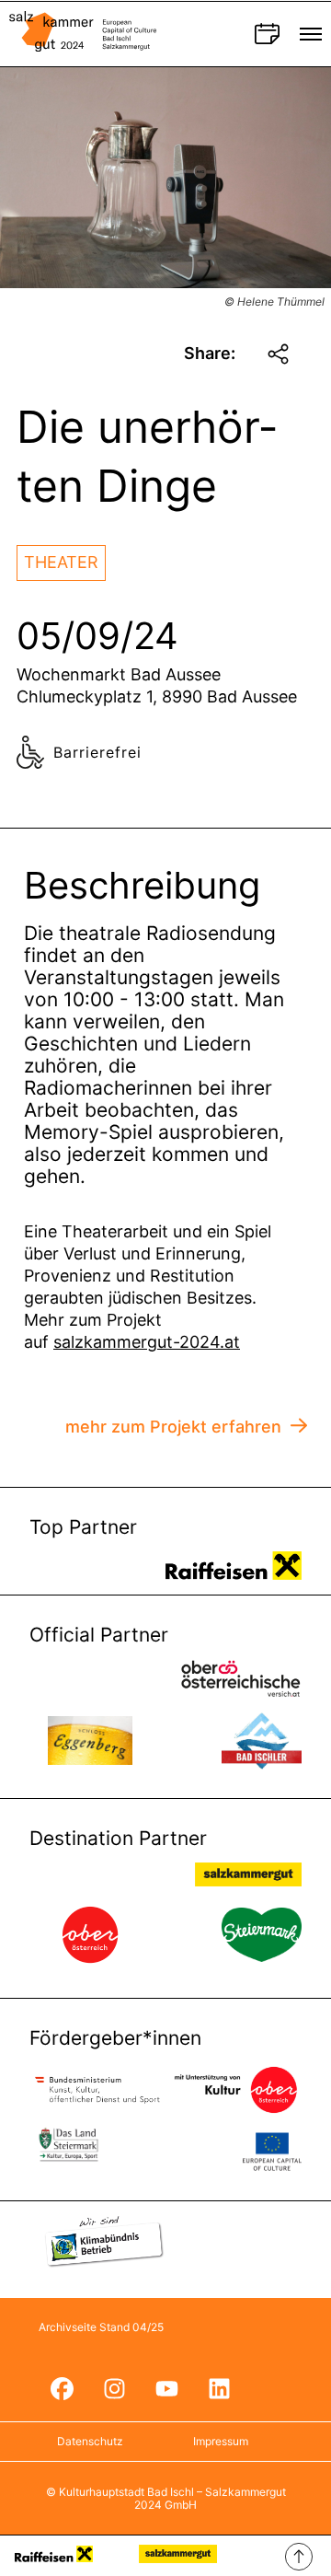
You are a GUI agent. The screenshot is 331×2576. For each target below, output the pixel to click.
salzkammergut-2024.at (147, 1342)
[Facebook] (62, 2389)
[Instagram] (114, 2389)
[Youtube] (166, 2389)
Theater (61, 562)
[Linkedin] (219, 2389)
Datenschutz (90, 2441)
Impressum (221, 2441)
